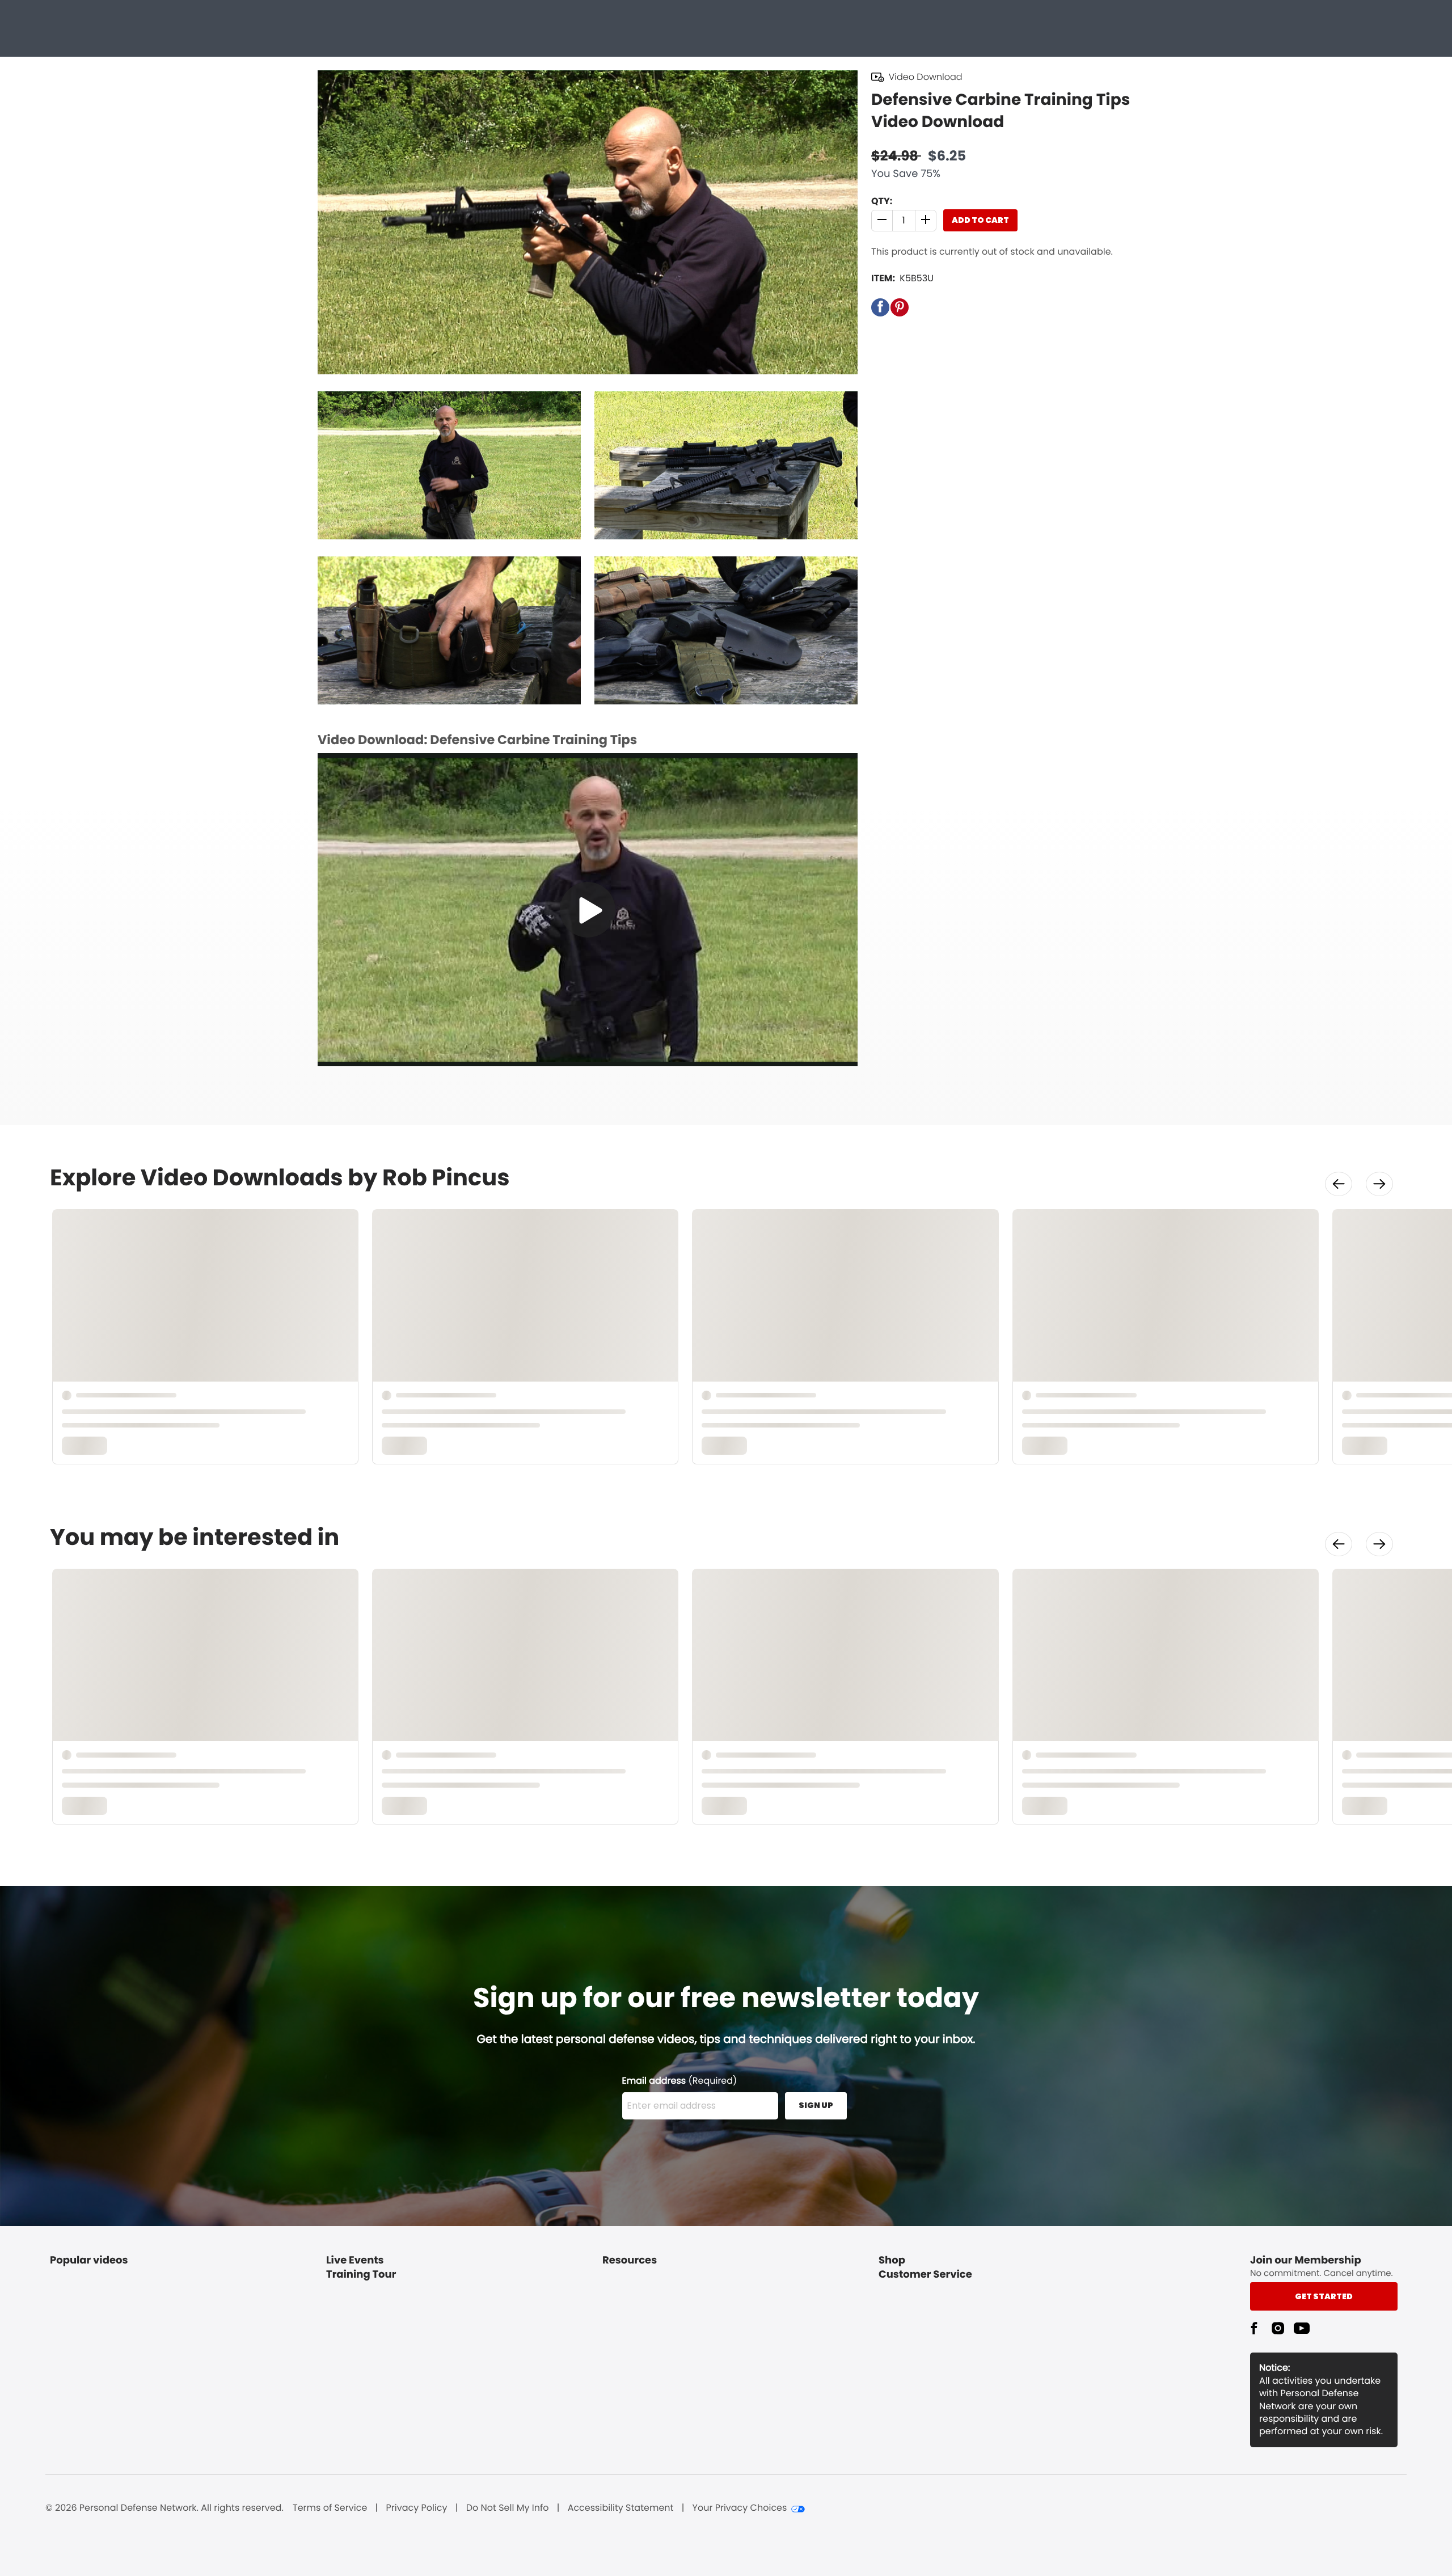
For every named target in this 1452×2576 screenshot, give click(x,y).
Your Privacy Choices (740, 2508)
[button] (882, 221)
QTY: (882, 201)
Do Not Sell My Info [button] (508, 2508)
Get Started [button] (1324, 2296)
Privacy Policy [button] (417, 2508)
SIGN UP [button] (816, 2105)
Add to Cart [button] (980, 220)
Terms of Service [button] (330, 2508)
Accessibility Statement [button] (621, 2508)
